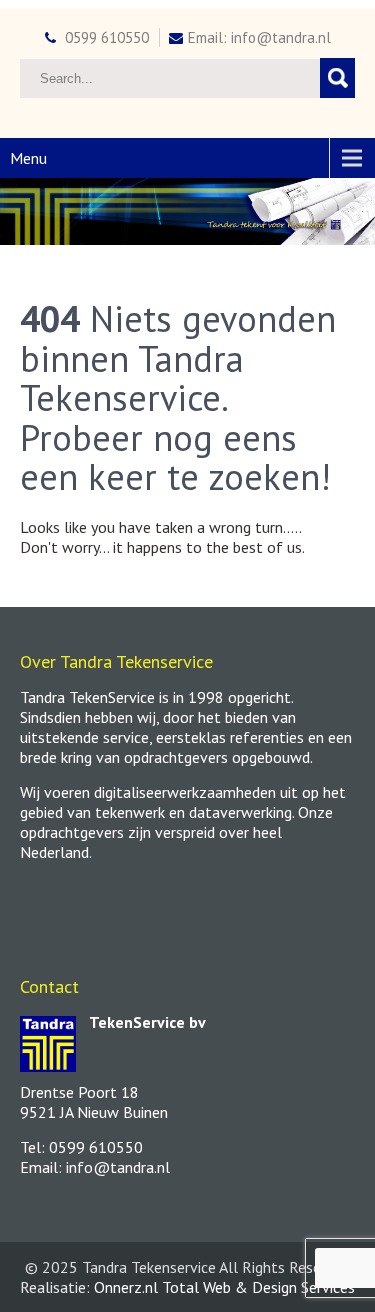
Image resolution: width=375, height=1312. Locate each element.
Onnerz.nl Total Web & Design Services (224, 1287)
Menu (28, 158)
